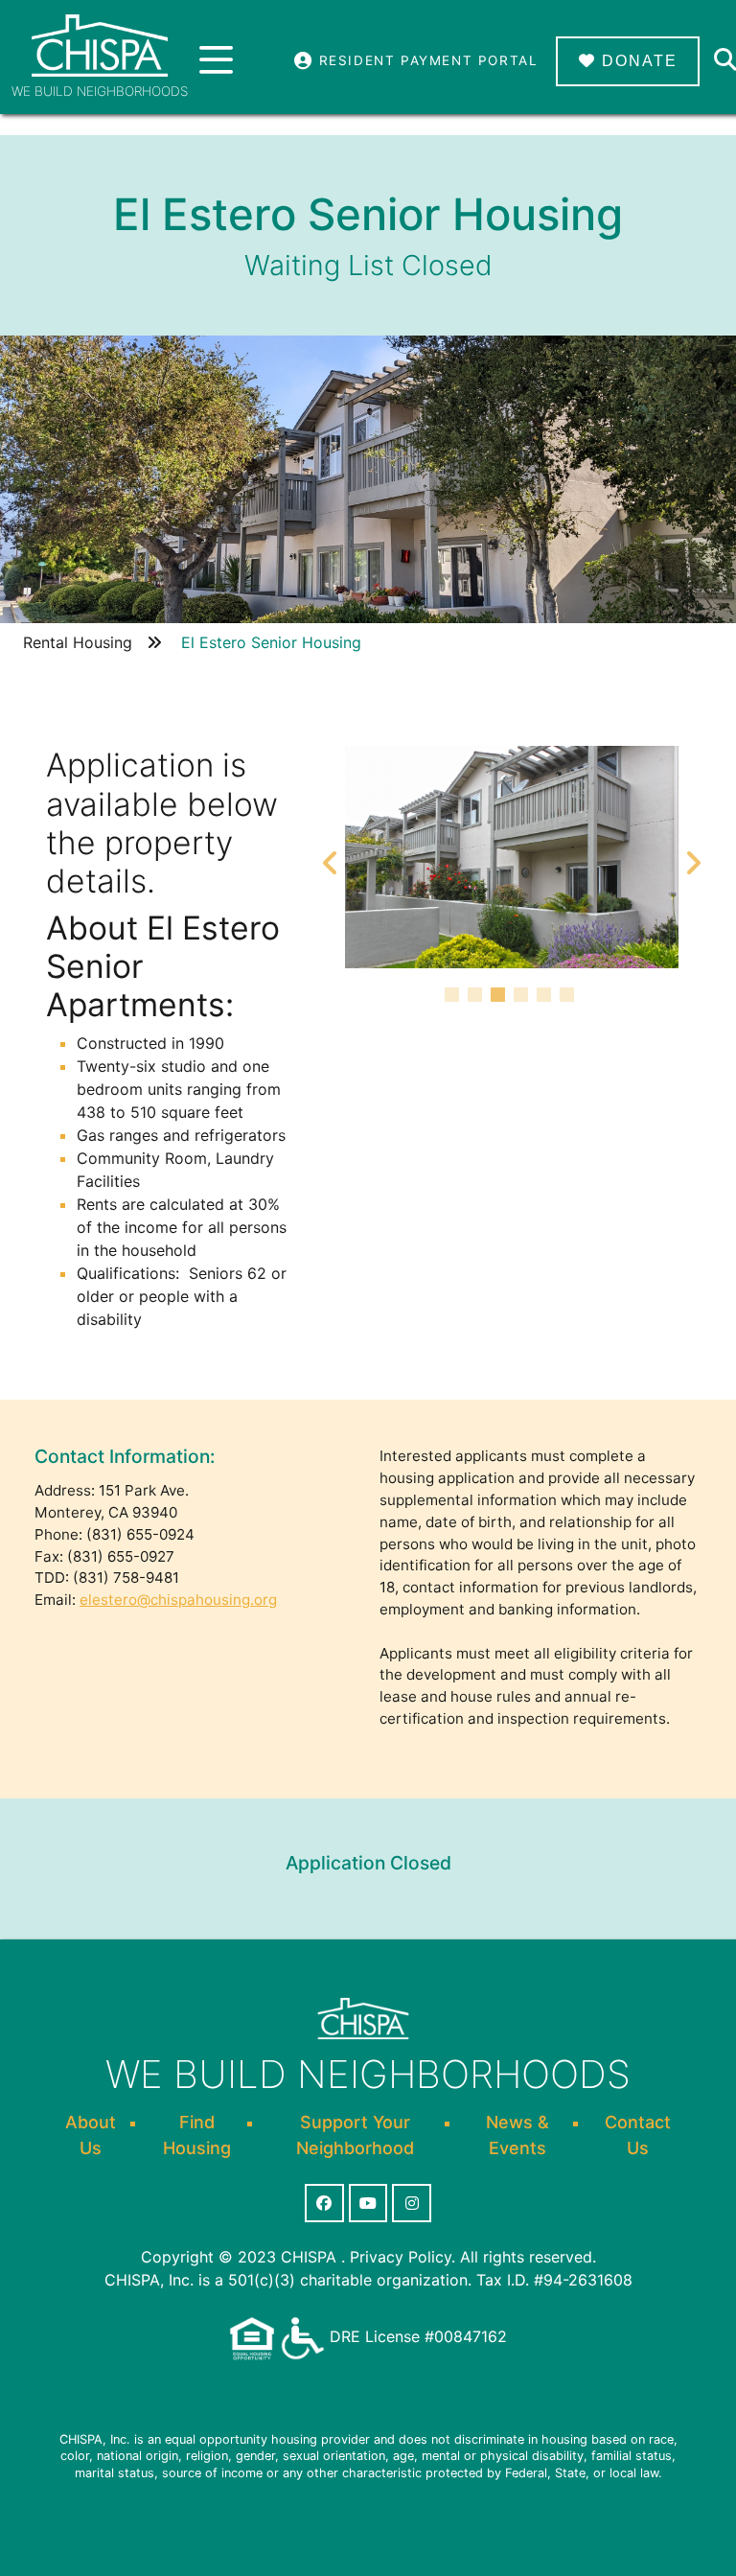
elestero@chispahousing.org (178, 1600)
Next (693, 857)
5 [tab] (546, 997)
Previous (331, 857)
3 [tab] (500, 997)
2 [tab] (477, 997)
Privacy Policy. (402, 2257)
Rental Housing (78, 642)
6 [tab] (569, 997)
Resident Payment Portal (425, 60)
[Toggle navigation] (216, 61)
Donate (637, 61)
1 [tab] (454, 997)
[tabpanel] (512, 857)
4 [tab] (523, 997)
